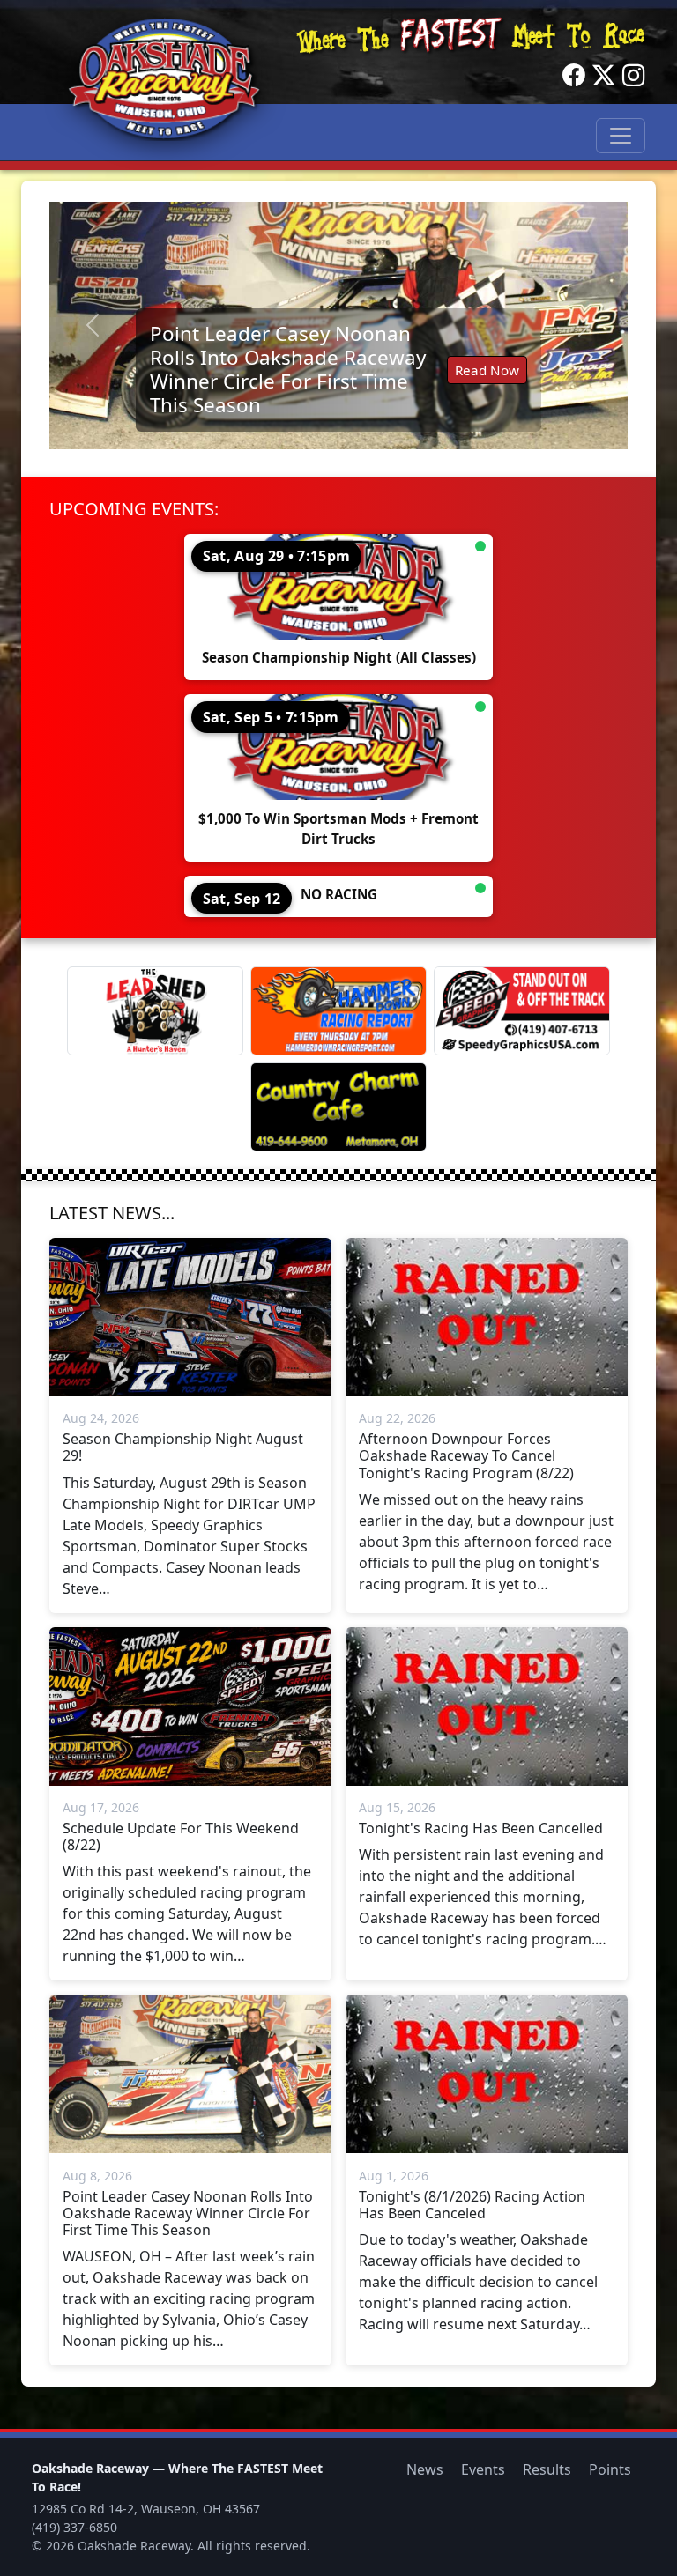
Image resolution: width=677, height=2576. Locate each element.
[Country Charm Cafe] (338, 1107)
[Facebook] (574, 76)
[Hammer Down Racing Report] (338, 1011)
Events (483, 2469)
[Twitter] (604, 76)
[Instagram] (634, 76)
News (425, 2469)
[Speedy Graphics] (522, 1011)
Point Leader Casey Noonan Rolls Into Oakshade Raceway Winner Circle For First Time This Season (288, 369)
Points (610, 2469)
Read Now (487, 370)
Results (547, 2469)
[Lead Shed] (155, 1011)
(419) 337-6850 (74, 2527)
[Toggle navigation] (621, 136)
